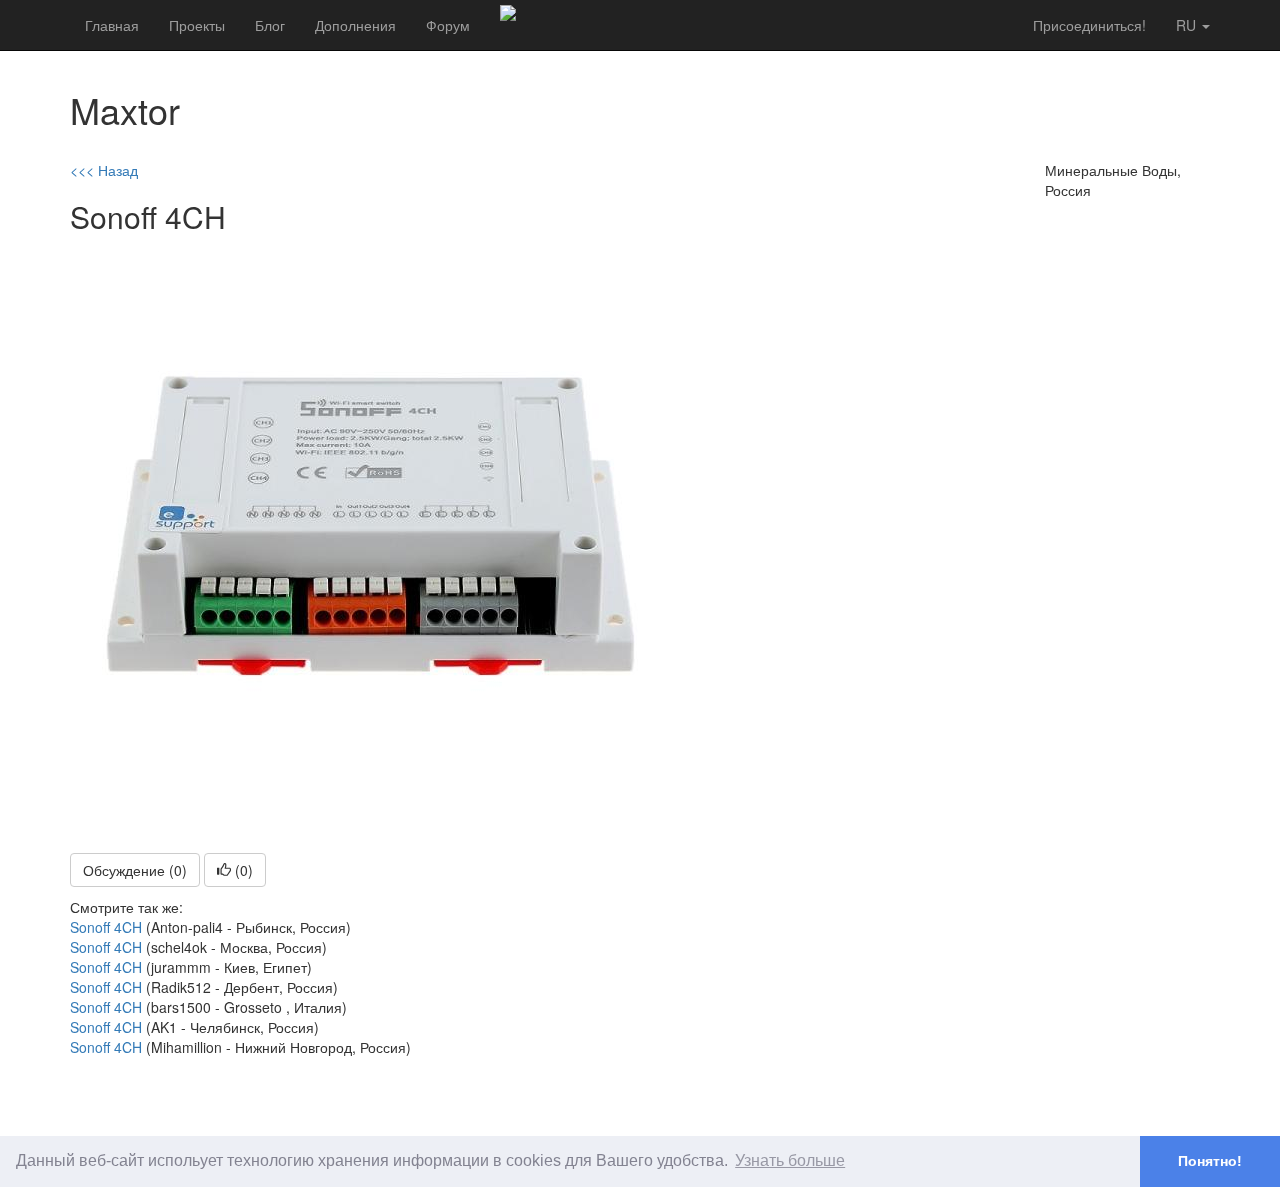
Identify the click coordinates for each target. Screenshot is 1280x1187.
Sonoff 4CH (106, 927)
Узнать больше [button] (790, 1160)
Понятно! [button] (1210, 1161)
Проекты (197, 25)
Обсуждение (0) (135, 870)
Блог (270, 25)
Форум (448, 25)
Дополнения (355, 25)
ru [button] (1188, 25)
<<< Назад (104, 170)
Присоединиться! (1089, 25)
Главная (112, 25)
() (242, 870)
